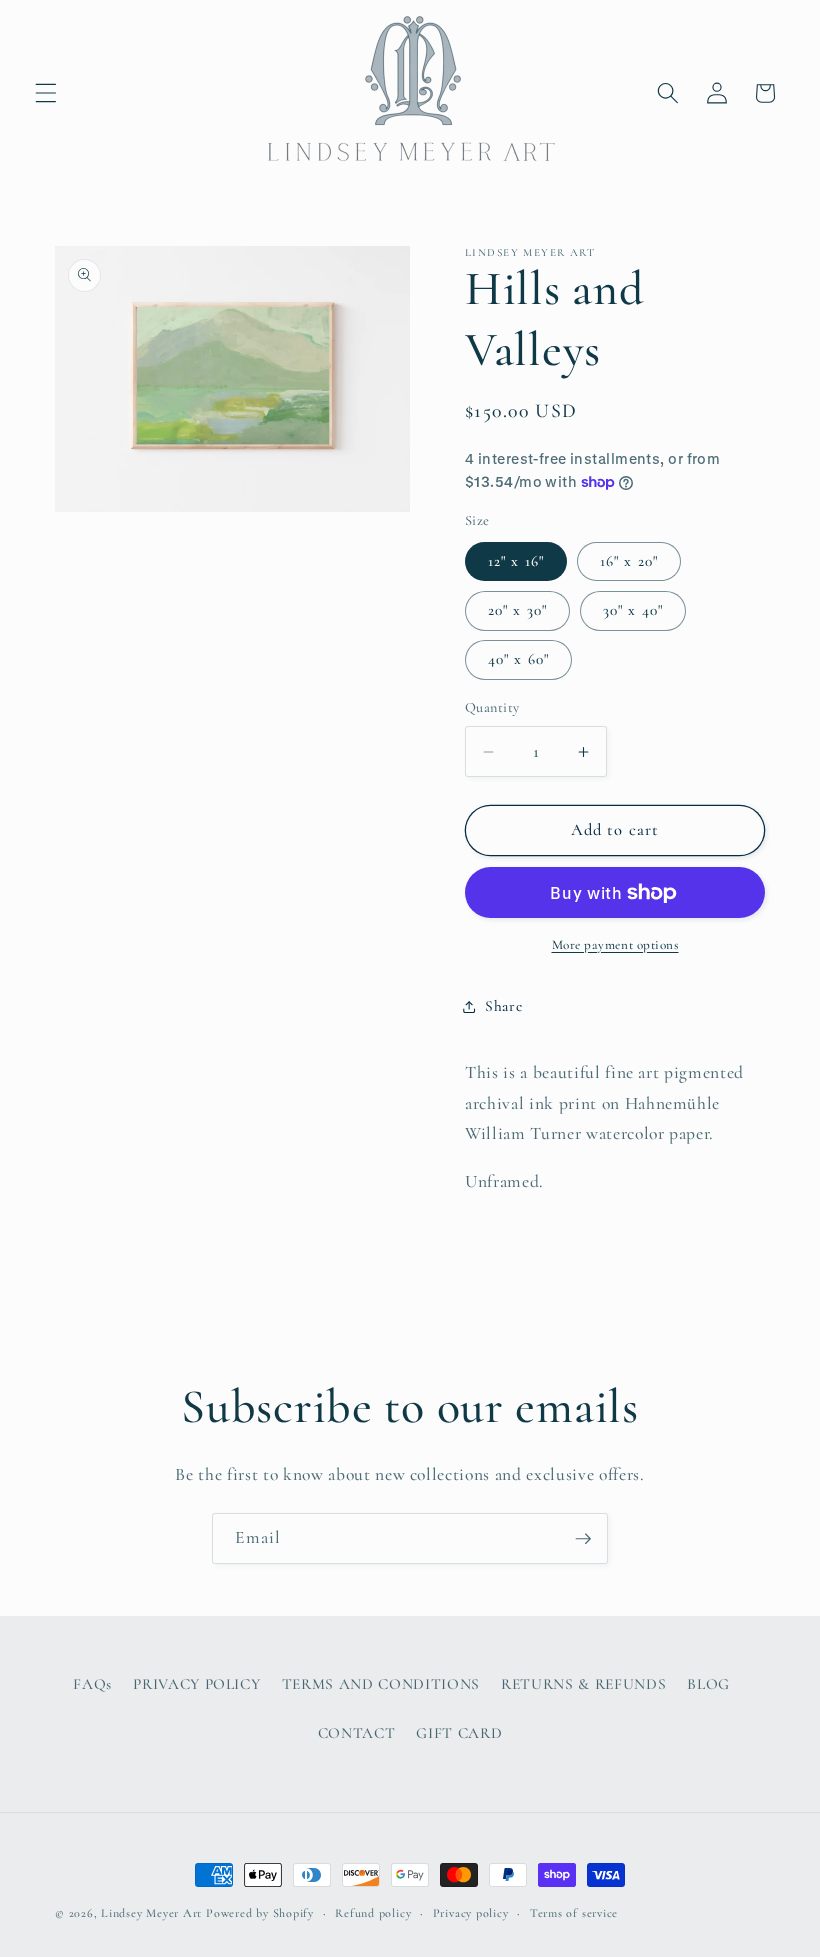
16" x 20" (629, 561)
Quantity (492, 707)
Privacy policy (471, 1913)
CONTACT (357, 1733)
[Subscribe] (583, 1539)
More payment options (615, 945)
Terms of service (574, 1913)
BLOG (708, 1684)
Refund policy (373, 1913)
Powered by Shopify (260, 1913)
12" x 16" (516, 561)
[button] (46, 93)
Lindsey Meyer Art (151, 1913)
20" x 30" (517, 610)
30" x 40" (633, 610)
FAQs (92, 1684)
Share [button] (503, 1006)
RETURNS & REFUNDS (583, 1684)
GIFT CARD (459, 1733)
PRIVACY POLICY (196, 1684)
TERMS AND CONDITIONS (381, 1684)
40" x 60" (518, 659)
